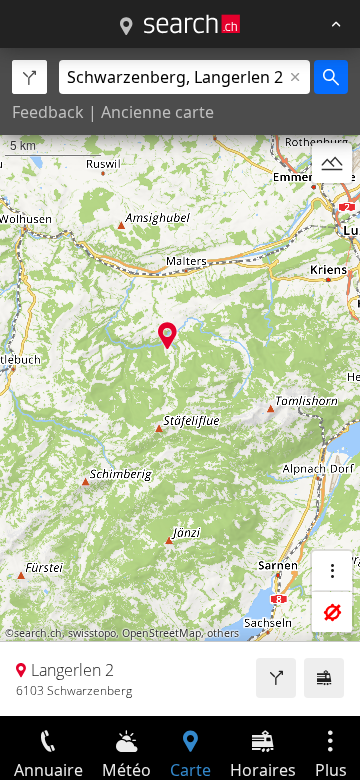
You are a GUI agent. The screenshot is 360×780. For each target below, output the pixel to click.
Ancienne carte (157, 112)
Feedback (48, 112)
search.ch (38, 633)
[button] (167, 335)
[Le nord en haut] (332, 211)
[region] (180, 382)
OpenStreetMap (161, 633)
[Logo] (192, 24)
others (223, 633)
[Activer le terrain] (332, 163)
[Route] (276, 678)
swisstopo (92, 633)
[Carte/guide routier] (126, 27)
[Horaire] (324, 678)
